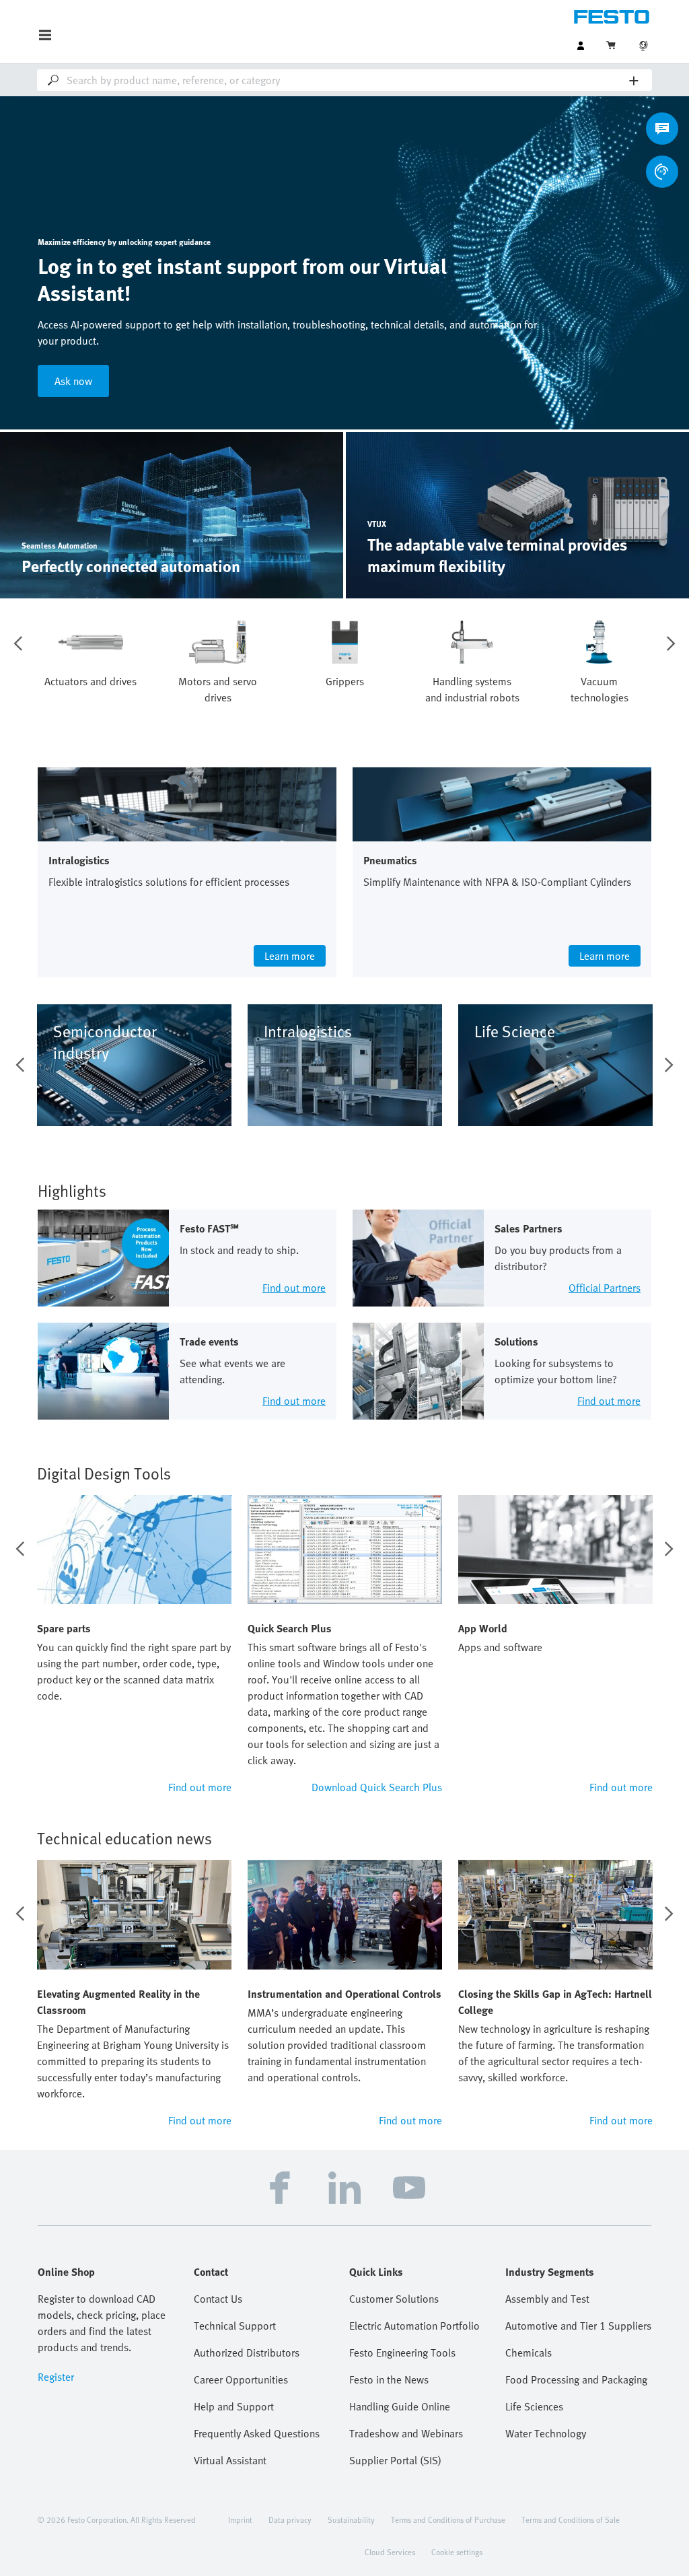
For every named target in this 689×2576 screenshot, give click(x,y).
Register (56, 2377)
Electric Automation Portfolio (414, 2326)
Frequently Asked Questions (257, 2433)
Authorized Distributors (247, 2353)
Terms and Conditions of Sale (571, 2519)
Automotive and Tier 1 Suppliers (578, 2326)
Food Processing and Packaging (576, 2379)
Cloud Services (390, 2552)
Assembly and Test (547, 2299)
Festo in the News (389, 2379)
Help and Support (234, 2406)
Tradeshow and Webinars (406, 2433)
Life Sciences (534, 2406)
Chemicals (529, 2353)
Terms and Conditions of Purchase (448, 2519)
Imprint (240, 2519)
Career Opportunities (241, 2379)
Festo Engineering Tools (402, 2353)
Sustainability (351, 2519)
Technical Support (235, 2326)
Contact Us (218, 2299)
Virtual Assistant (230, 2460)
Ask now (73, 381)
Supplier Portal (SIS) (395, 2460)
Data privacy (290, 2519)
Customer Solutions (394, 2299)
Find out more (200, 1787)
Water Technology (546, 2433)
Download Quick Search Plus (377, 1787)
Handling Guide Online (400, 2406)
